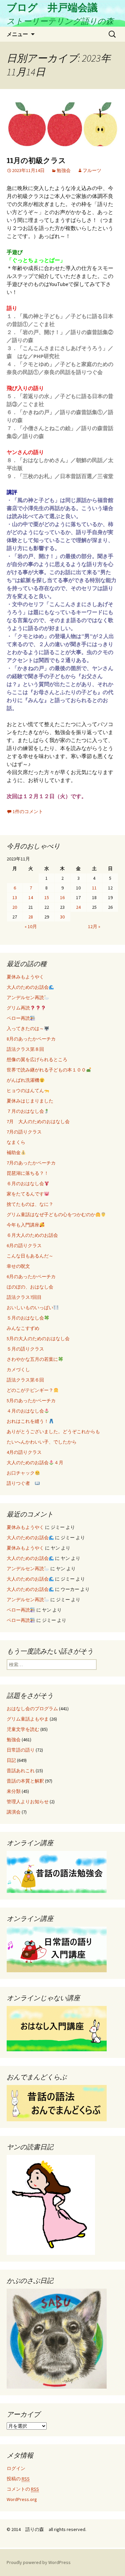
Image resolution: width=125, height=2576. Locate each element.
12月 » (94, 926)
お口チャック (21, 1473)
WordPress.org (22, 2499)
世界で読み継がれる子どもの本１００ (46, 1070)
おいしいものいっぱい (30, 1308)
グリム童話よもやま (28, 1719)
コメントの (23, 2489)
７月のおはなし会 (25, 1111)
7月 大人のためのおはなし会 (38, 1121)
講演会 (14, 1812)
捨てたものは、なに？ (30, 1204)
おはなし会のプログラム (32, 1709)
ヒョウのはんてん (25, 1090)
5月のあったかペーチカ (31, 1401)
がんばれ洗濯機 (23, 1080)
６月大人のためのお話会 (32, 1235)
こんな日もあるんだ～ (30, 1256)
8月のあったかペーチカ (31, 1039)
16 (62, 897)
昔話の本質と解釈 (25, 1781)
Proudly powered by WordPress (39, 2562)
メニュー (17, 34)
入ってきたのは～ (25, 1028)
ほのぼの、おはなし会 (30, 1287)
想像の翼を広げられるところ (37, 1059)
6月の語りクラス (24, 1245)
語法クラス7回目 (24, 1297)
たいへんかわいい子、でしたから (42, 1442)
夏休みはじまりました (30, 1101)
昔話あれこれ (21, 1771)
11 (94, 888)
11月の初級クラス (36, 161)
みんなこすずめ (23, 1328)
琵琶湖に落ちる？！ (28, 1173)
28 (31, 917)
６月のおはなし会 (25, 1183)
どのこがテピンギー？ (30, 1390)
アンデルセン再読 (25, 997)
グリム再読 (18, 1008)
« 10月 (31, 926)
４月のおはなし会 (25, 1411)
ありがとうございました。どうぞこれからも (53, 1432)
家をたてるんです (25, 1194)
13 (15, 897)
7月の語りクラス (24, 1132)
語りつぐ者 (21, 1483)
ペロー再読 (18, 1018)
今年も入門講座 (23, 1225)
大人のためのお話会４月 (35, 1463)
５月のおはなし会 (25, 1318)
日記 (11, 1760)
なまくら (16, 1142)
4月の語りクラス (24, 1452)
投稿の (18, 2479)
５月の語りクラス (25, 1349)
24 (78, 907)
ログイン (16, 2468)
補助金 (14, 1152)
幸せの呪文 (18, 1266)
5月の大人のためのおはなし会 (38, 1339)
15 (47, 897)
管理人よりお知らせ (28, 1802)
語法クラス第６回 (25, 1380)
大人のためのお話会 (28, 987)
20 (15, 907)
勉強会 (64, 170)
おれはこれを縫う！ (28, 1421)
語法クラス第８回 (25, 1049)
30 (62, 917)
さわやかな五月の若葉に (32, 1359)
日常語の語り (21, 1750)
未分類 (14, 1791)
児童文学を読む (23, 1729)
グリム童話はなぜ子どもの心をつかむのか (51, 1214)
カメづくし (18, 1370)
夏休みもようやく (25, 977)
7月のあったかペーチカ (31, 1163)
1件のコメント (28, 811)
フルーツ (92, 170)
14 (31, 897)
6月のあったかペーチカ (31, 1276)
